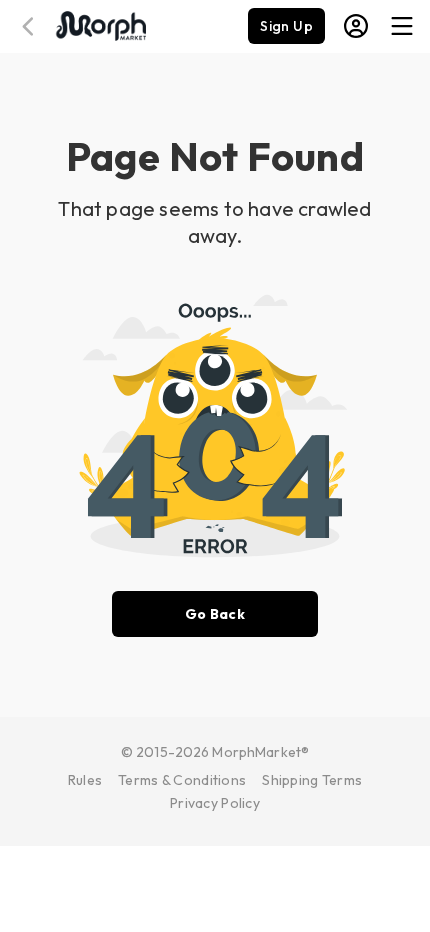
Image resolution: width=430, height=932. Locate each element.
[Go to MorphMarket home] (100, 24)
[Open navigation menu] (402, 26)
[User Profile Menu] (356, 26)
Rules (85, 780)
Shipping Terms (312, 780)
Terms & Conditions (182, 780)
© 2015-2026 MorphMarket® (215, 752)
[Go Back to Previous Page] (31, 26)
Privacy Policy (215, 803)
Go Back (215, 614)
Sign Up (286, 26)
